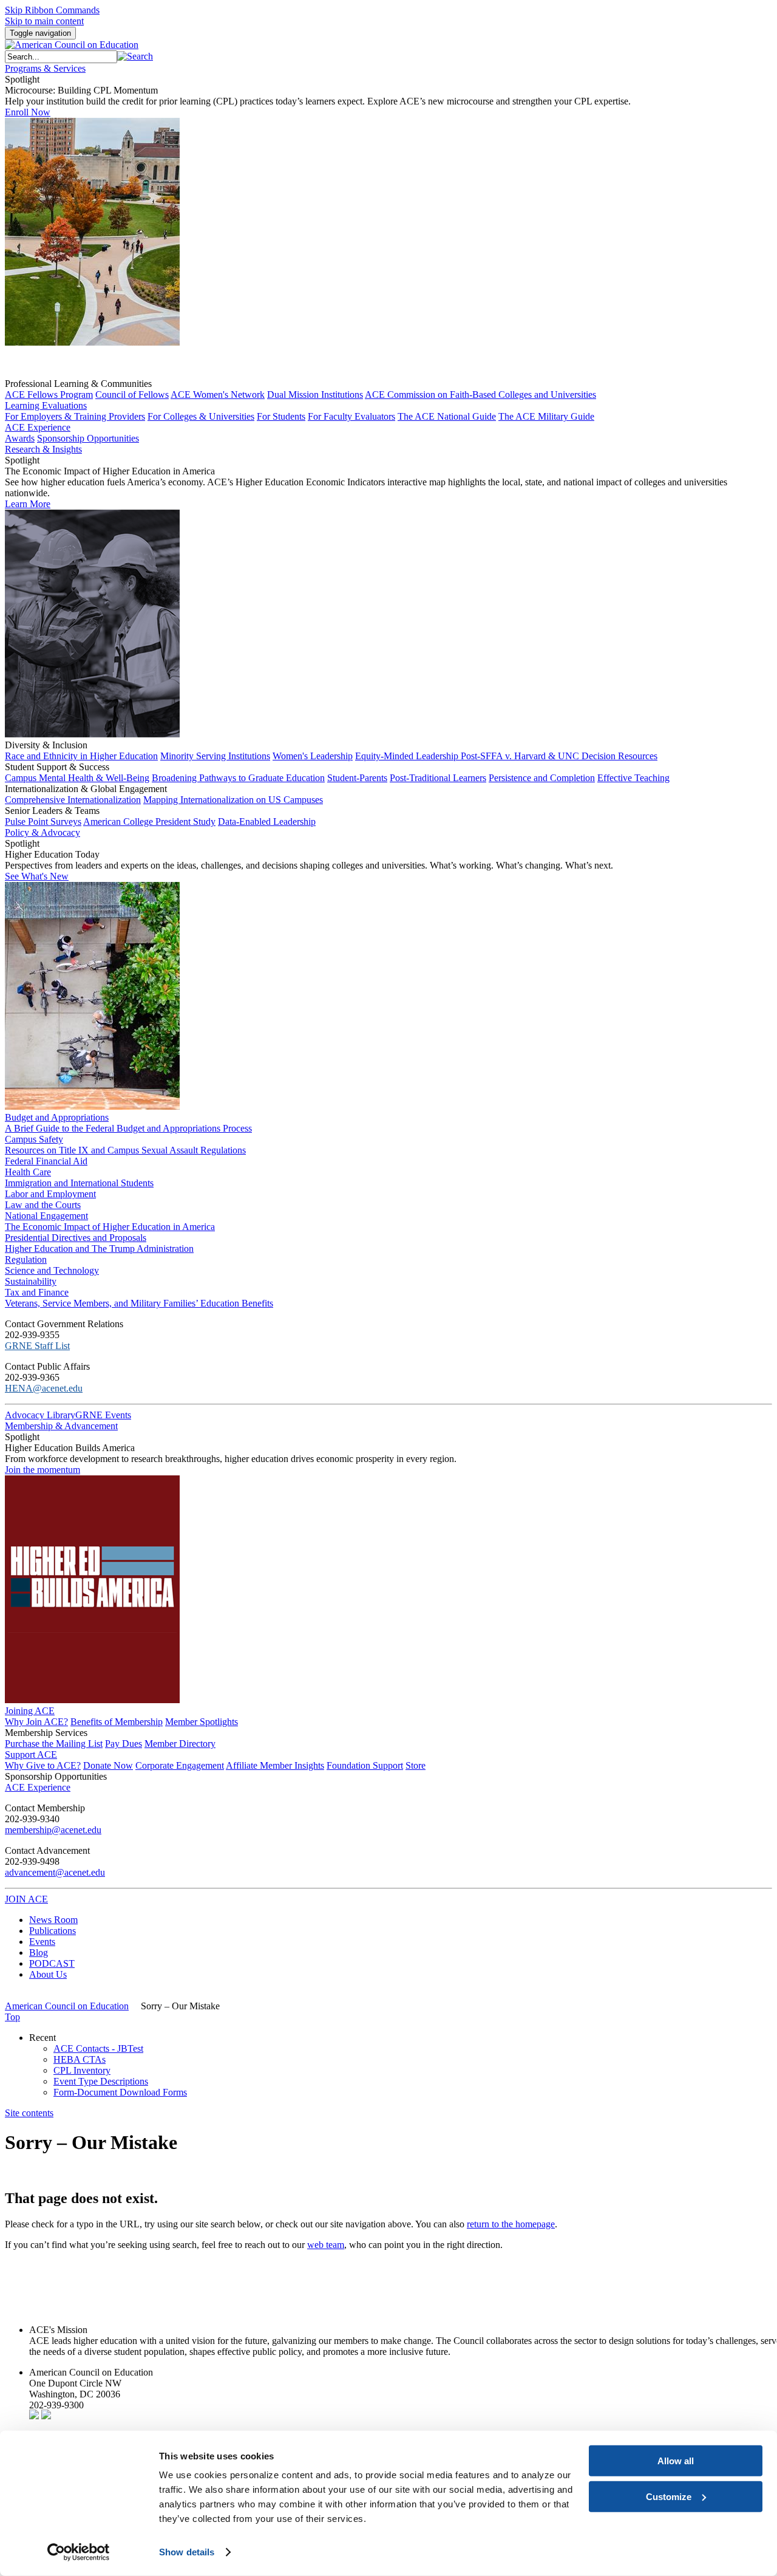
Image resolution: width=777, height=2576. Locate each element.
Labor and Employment (50, 1194)
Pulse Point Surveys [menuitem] (43, 822)
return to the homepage (511, 2224)
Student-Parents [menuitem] (357, 778)
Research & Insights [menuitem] (43, 449)
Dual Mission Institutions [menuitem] (315, 395)
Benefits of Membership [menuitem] (117, 1722)
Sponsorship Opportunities (56, 1776)
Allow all (676, 2461)
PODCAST (52, 1963)
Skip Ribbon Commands (52, 10)
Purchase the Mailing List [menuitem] (54, 1744)
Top (12, 2017)
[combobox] (61, 57)
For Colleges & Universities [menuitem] (201, 416)
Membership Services (46, 1733)
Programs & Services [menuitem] (45, 68)
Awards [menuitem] (20, 438)
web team (326, 2245)
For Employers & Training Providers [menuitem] (75, 416)
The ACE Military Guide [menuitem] (546, 416)
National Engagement (46, 1216)
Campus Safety (34, 1139)
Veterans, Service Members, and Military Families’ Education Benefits (139, 1303)
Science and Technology (52, 1270)
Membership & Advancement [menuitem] (61, 1426)
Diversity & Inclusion (46, 745)
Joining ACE (30, 1711)
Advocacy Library (40, 1415)
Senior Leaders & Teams (52, 811)
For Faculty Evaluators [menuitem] (351, 416)
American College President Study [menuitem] (149, 822)
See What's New (37, 876)
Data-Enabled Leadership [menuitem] (267, 822)
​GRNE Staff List (37, 1346)
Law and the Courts (43, 1205)
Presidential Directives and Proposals (76, 1238)
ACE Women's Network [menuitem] (218, 395)
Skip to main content (44, 21)
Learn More (28, 504)
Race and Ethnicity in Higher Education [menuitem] (81, 756)
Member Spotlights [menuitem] (202, 1722)
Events (42, 1942)
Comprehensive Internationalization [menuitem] (73, 800)
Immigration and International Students (79, 1183)
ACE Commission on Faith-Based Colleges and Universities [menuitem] (480, 395)
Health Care (28, 1172)
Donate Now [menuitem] (108, 1765)
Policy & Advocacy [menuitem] (42, 832)
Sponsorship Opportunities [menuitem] (88, 438)
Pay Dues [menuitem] (124, 1744)
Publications (53, 1931)
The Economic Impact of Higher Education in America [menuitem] (110, 1227)
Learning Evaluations (46, 405)
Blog (39, 1952)
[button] (135, 56)
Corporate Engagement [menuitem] (180, 1765)
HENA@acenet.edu (44, 1388)
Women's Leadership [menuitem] (313, 756)
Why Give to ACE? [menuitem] (43, 1765)
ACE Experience (38, 427)
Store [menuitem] (416, 1765)
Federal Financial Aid (46, 1161)
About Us (48, 1974)
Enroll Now (28, 112)
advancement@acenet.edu (55, 1872)
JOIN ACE (26, 1899)
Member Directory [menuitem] (180, 1744)
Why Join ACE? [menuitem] (36, 1722)
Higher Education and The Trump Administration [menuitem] (99, 1249)
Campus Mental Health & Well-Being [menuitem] (77, 778)
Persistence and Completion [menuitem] (542, 778)
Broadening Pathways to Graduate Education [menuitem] (238, 778)
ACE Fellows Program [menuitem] (49, 395)
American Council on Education (67, 2006)
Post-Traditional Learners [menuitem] (438, 778)
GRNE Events (103, 1415)
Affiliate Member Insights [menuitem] (275, 1765)
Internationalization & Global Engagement (86, 789)
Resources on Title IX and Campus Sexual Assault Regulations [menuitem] (125, 1150)
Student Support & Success (57, 767)
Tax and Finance (37, 1292)
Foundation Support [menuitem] (365, 1765)
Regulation (26, 1259)
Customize (669, 2496)
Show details (187, 2552)
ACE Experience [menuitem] (38, 1787)
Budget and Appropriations (57, 1117)
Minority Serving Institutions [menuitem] (215, 756)
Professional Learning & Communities (78, 384)
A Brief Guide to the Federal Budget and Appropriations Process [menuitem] (128, 1128)
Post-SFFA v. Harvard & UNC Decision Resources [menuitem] (559, 756)
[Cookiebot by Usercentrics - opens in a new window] (79, 2552)
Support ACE (31, 1754)
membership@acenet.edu (53, 1830)
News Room (53, 1920)
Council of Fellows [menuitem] (132, 395)
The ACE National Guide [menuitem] (447, 416)
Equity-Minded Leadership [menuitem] (408, 756)
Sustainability (31, 1281)
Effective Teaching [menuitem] (633, 778)
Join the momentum (42, 1470)
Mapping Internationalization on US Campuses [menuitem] (233, 800)
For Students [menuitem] (281, 416)
